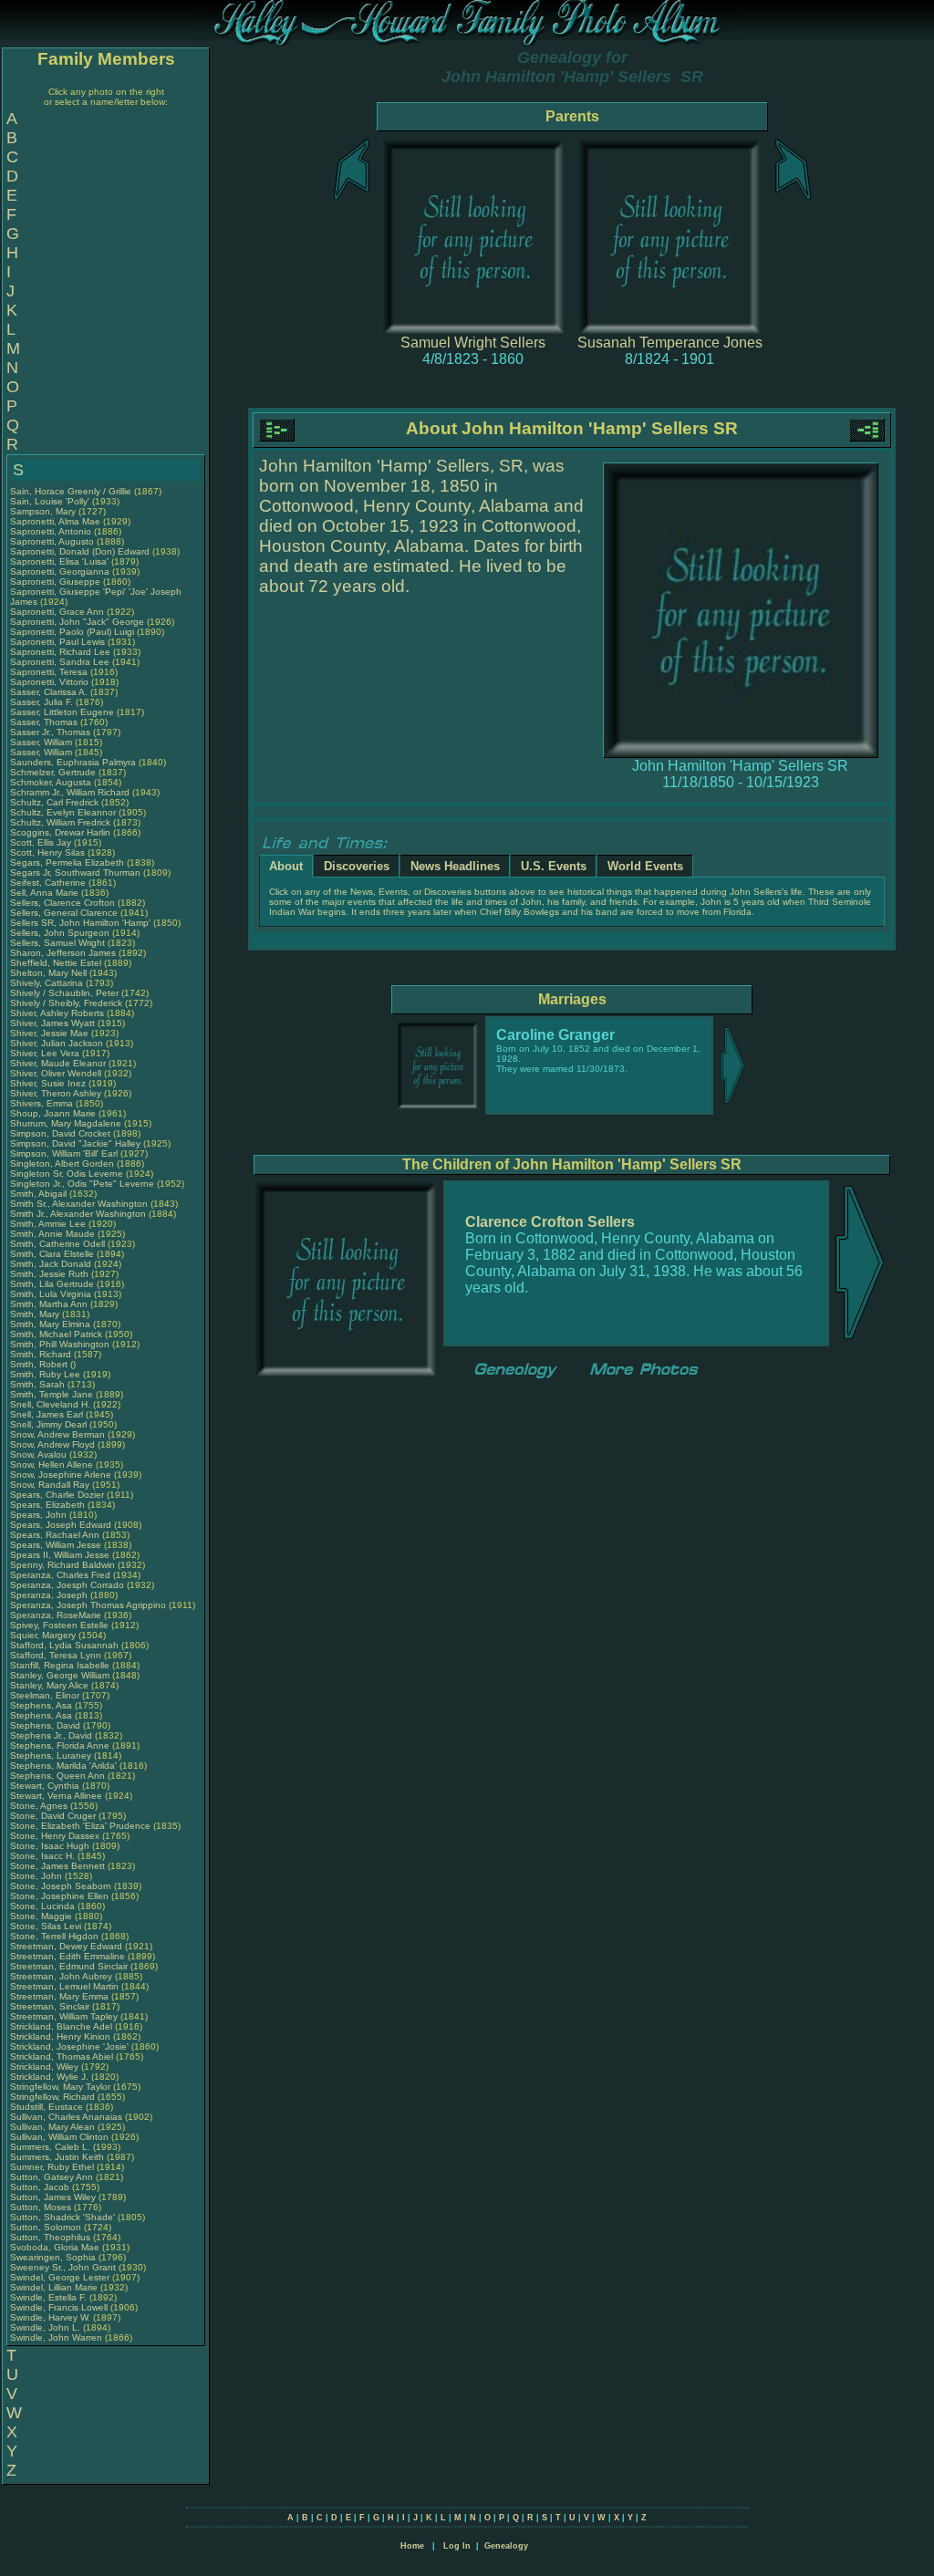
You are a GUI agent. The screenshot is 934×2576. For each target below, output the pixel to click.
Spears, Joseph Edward (61, 1525)
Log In (457, 2546)
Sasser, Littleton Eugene (62, 712)
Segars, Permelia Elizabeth (67, 862)
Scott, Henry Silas (47, 852)
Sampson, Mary (44, 511)
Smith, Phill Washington (60, 1344)
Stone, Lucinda (44, 1906)
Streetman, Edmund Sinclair (69, 1966)
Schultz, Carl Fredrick (54, 802)
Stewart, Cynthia (46, 1786)
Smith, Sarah (39, 1384)
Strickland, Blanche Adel (61, 2026)
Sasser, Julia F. (42, 702)
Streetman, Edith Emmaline (67, 1956)
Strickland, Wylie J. (49, 2077)
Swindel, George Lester (60, 2277)
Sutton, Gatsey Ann (52, 2177)
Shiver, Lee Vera (45, 1053)
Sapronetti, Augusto (53, 541)
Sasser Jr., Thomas (52, 732)
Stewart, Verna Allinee (56, 1796)
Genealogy (506, 2546)
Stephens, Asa (42, 1705)
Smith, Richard (42, 1354)
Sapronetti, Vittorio (51, 682)
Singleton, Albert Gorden (62, 1163)
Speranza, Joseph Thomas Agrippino (88, 1605)
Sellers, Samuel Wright (57, 943)
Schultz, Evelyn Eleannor (63, 812)
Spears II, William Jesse (60, 1555)
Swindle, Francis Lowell (59, 2307)
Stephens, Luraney (52, 1755)
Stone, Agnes (40, 1806)
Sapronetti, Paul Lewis (57, 642)
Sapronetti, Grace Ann (57, 612)
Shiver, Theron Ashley (56, 1093)
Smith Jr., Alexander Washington (78, 1214)
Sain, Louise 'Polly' (50, 501)
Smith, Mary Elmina (50, 1324)
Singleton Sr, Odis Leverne (67, 1174)
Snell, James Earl (47, 1414)
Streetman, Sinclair (51, 2006)
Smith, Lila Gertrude (52, 1284)
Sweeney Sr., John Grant (63, 2267)
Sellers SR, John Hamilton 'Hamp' (80, 923)
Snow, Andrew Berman (57, 1434)
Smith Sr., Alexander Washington (79, 1204)
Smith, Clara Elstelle (52, 1254)
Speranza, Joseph (50, 1595)
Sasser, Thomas (45, 722)
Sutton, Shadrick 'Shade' (64, 2217)
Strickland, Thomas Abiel (62, 2057)
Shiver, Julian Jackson (57, 1043)
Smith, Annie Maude (52, 1234)
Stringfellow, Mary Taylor (60, 2087)
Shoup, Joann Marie (53, 1113)
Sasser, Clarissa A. (49, 692)
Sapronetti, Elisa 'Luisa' (61, 561)
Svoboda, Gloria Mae (55, 2247)
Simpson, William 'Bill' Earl (64, 1153)
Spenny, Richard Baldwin (62, 1565)
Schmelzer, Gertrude (54, 772)
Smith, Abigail (40, 1194)
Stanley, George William (60, 1675)
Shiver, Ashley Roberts (57, 1013)
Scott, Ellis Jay (41, 842)
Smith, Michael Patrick (56, 1334)
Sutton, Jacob (41, 2187)
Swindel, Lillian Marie (54, 2287)
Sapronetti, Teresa (50, 672)
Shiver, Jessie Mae (49, 1033)
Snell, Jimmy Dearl (48, 1424)
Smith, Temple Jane (52, 1394)
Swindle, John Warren (56, 2337)
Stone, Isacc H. (42, 1856)
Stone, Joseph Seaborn (61, 1886)
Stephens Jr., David (52, 1735)
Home (412, 2546)
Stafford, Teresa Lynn (56, 1655)
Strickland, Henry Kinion (60, 2036)
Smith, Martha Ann (49, 1304)
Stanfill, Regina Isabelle (60, 1665)
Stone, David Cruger (53, 1816)
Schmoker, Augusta (52, 782)
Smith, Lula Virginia (51, 1294)
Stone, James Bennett (57, 1866)
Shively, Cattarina (48, 983)
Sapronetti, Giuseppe (57, 582)
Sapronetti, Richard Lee (60, 652)
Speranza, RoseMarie (57, 1615)
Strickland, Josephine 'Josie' (71, 2046)
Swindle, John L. (45, 2327)
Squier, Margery (44, 1635)
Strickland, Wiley (46, 2067)
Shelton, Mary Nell (48, 973)
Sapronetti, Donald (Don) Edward (80, 551)
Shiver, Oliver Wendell (56, 1073)
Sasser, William (42, 742)
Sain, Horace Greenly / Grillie (71, 491)
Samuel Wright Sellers (473, 343)
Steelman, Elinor (46, 1695)
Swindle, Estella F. (48, 2297)
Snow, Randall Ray (50, 1485)
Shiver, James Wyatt (52, 1023)
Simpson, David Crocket (60, 1133)
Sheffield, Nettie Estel (56, 963)
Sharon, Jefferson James (63, 953)
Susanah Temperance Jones (670, 343)
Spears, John (40, 1515)
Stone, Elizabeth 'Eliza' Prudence (80, 1826)
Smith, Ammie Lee (48, 1224)
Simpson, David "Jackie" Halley (75, 1143)
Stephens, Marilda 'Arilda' (65, 1766)
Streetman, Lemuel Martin (64, 1986)
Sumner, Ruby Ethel (52, 2167)
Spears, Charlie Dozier (57, 1495)
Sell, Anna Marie (44, 893)
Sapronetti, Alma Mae (55, 521)
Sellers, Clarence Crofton (62, 903)
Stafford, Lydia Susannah (64, 1645)
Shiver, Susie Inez (48, 1083)
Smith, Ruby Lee (45, 1374)
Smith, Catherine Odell (57, 1244)
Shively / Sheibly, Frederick (67, 1003)
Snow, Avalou (40, 1454)
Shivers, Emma (43, 1103)
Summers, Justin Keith (57, 2157)
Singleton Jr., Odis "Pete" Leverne (82, 1184)
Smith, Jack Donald (51, 1264)
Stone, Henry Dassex (55, 1836)
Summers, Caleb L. (50, 2147)
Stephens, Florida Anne (60, 1745)
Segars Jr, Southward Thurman (75, 873)
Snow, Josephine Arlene (61, 1475)
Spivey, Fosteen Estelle (59, 1625)
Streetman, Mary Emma (59, 1996)
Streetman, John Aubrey (61, 1976)
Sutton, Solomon (47, 2227)
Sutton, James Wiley (53, 2197)
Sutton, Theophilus (52, 2237)
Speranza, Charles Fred (60, 1575)
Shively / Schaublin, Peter (66, 993)
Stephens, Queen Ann (59, 1776)
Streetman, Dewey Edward (66, 1946)
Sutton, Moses (42, 2207)
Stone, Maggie (42, 1916)
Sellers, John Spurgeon (60, 933)
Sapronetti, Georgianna (61, 571)
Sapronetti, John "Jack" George (77, 622)
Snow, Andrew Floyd (52, 1444)
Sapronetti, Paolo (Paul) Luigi (72, 632)
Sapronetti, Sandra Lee (60, 662)
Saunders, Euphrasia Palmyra (73, 762)
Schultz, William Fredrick (60, 822)
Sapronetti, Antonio (52, 531)
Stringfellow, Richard (54, 2097)
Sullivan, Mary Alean (52, 2127)
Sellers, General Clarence (64, 913)
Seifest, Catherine (49, 883)
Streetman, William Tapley (64, 2016)
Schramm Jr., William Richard (70, 792)
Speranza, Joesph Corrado (67, 1585)
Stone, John (37, 1876)
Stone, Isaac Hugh (50, 1846)
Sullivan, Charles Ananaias (66, 2117)
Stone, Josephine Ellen (59, 1896)
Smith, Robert (40, 1364)
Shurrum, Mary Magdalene (66, 1123)
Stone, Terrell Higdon (54, 1936)
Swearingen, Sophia (54, 2257)
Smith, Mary (36, 1314)
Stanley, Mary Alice (49, 1685)
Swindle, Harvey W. (50, 2317)
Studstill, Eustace (48, 2107)
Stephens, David (47, 1725)
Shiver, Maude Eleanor (58, 1063)
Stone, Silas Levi (46, 1926)
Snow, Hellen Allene (52, 1465)
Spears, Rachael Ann (55, 1535)
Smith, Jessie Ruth (49, 1274)
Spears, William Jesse (56, 1545)
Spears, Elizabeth (49, 1505)
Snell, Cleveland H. (50, 1404)
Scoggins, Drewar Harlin (60, 832)
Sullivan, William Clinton (59, 2137)
